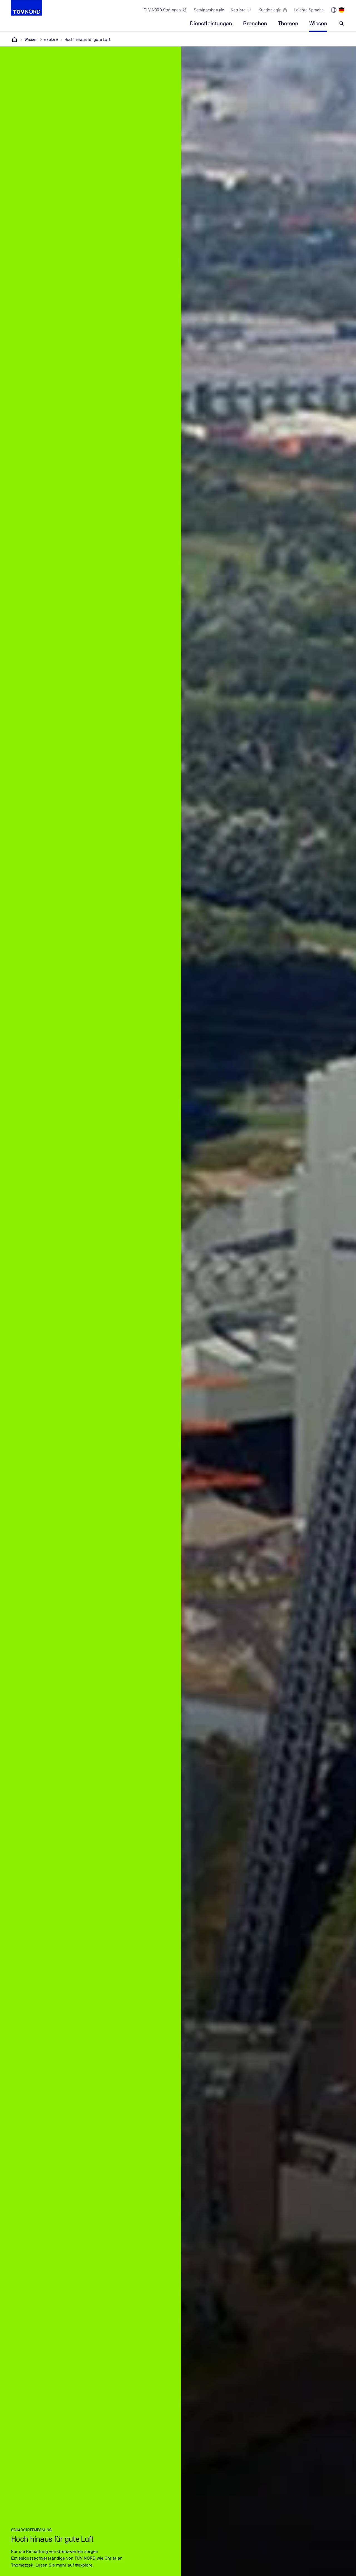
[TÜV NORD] (14, 39)
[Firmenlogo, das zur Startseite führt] (27, 8)
